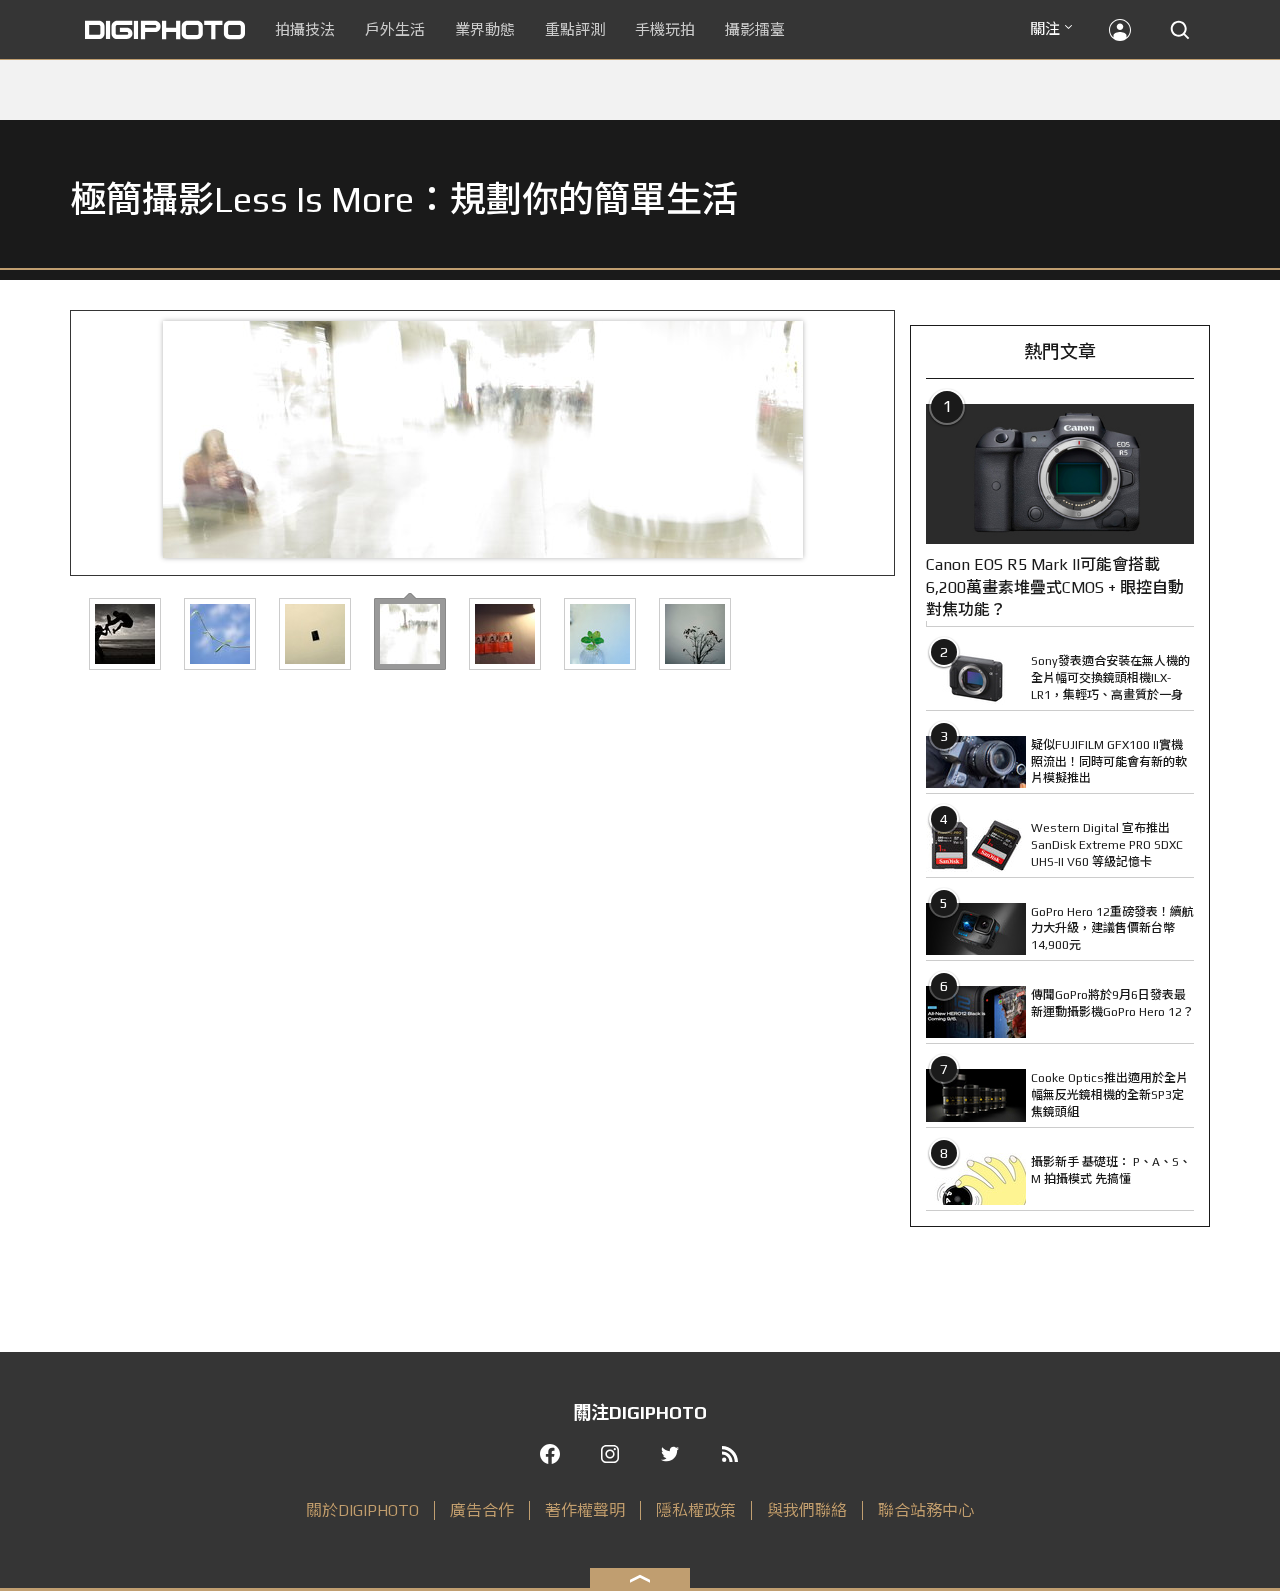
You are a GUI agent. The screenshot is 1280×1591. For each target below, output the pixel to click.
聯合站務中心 (926, 1510)
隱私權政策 (696, 1510)
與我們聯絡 (807, 1510)
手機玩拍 (665, 29)
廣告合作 (482, 1510)
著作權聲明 (585, 1510)
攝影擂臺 (755, 29)
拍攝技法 (305, 29)
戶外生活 (395, 29)
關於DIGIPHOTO (362, 1510)
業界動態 (485, 29)
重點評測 (575, 29)
